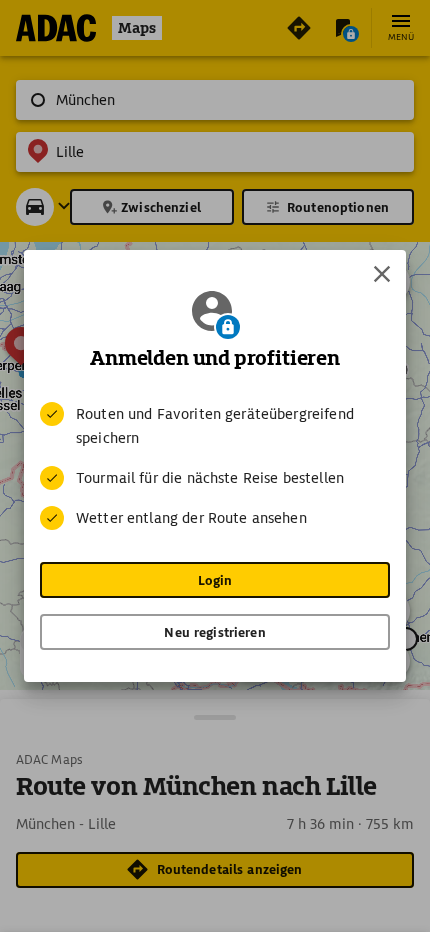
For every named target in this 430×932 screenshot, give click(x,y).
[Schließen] (382, 274)
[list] (215, 466)
